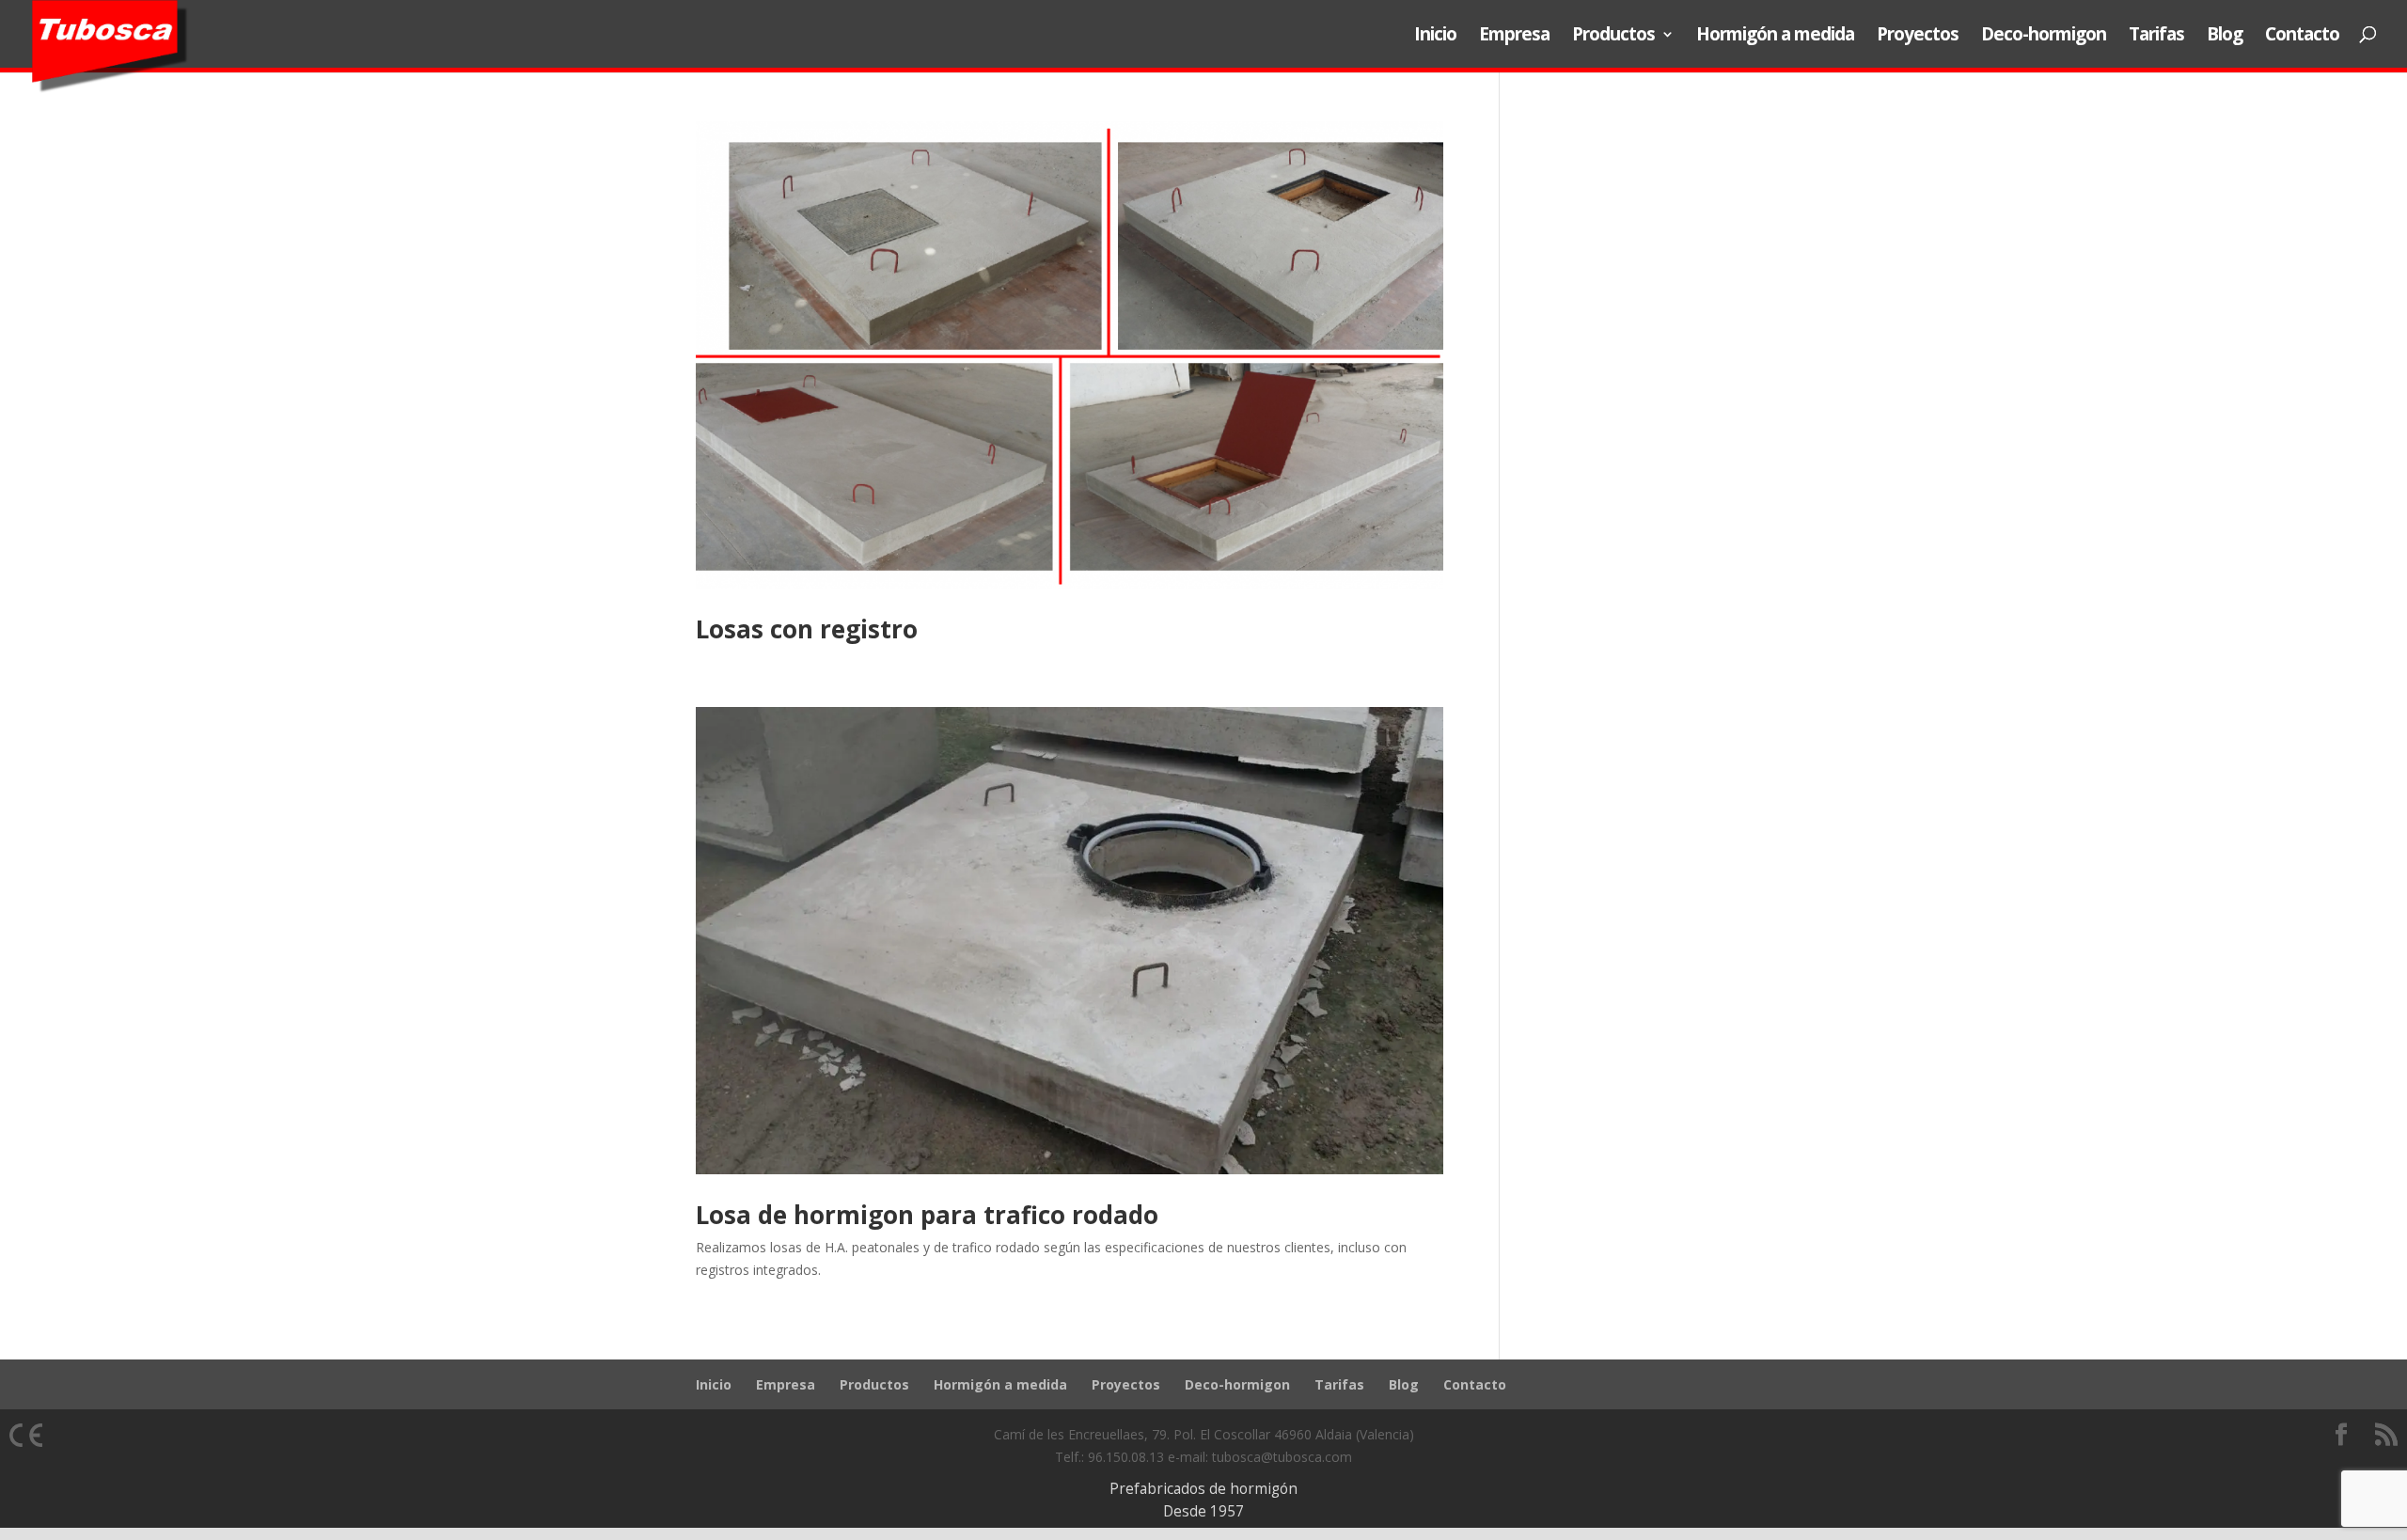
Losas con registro (807, 629)
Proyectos (1918, 36)
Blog (2225, 36)
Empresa (1514, 36)
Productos (1613, 36)
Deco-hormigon (2044, 36)
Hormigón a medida (1775, 36)
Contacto (2302, 36)
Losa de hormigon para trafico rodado (927, 1215)
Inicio (1435, 36)
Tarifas (2156, 36)
